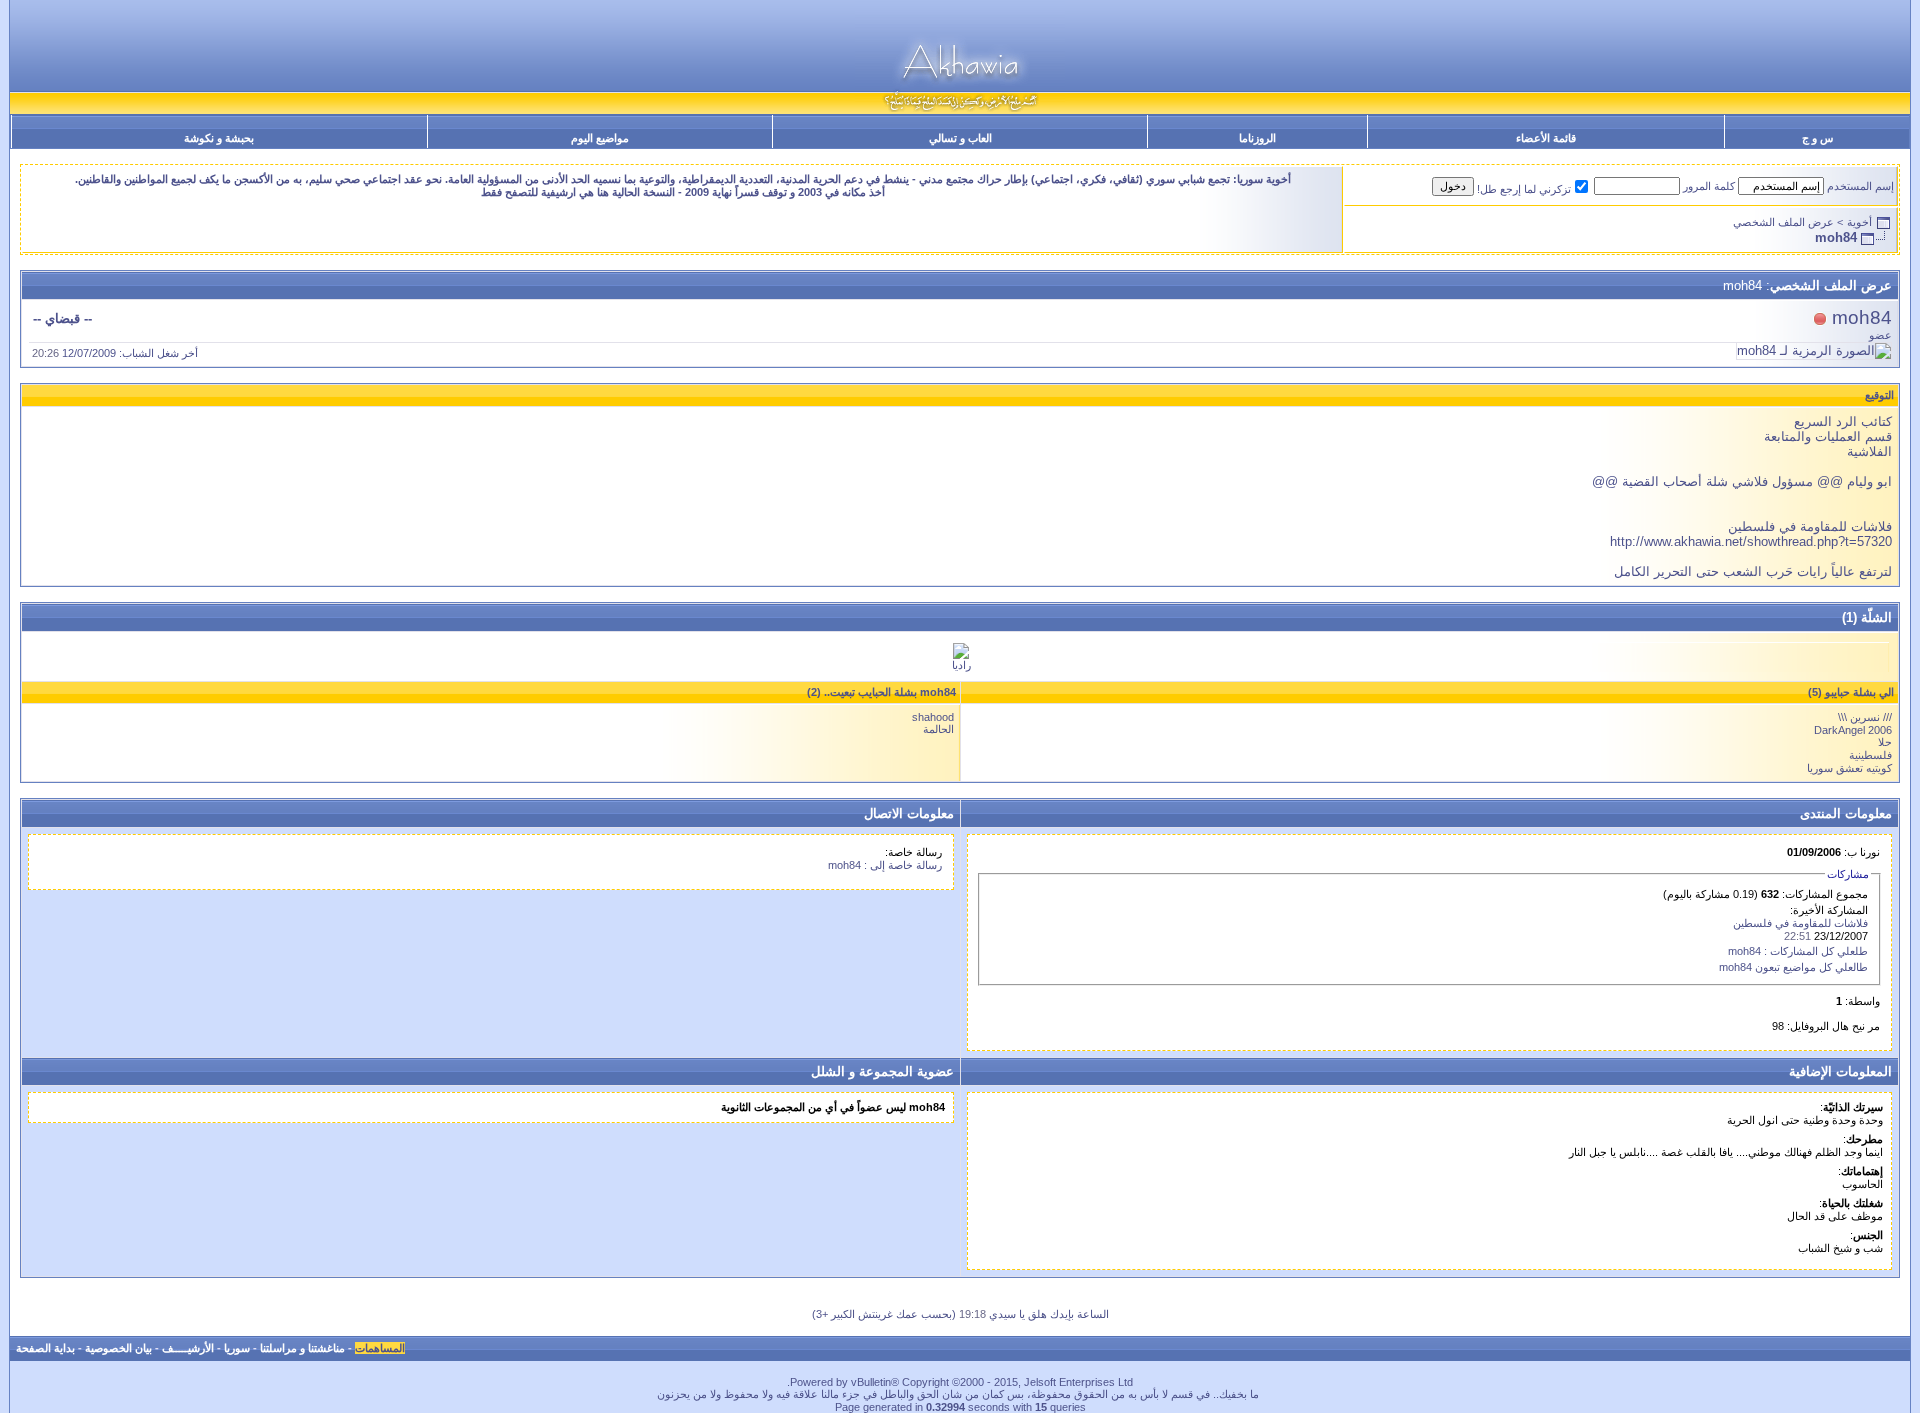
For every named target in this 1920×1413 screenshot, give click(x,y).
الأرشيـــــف (188, 1348)
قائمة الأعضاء (1546, 138)
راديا (961, 665)
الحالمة (938, 729)
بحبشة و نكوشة (219, 138)
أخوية (1859, 222)
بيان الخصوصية (118, 1348)
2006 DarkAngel (1853, 730)
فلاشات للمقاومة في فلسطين (1800, 923)
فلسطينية (1870, 755)
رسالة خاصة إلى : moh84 (885, 865)
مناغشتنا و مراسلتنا (302, 1348)
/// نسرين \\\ (1865, 717)
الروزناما (1257, 138)
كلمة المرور (1709, 186)
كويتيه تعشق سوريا (1849, 768)
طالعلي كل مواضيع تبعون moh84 (1793, 967)
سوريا (237, 1348)
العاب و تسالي (960, 138)
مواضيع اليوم (600, 138)
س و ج (1817, 138)
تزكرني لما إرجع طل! (1524, 189)
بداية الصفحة (45, 1348)
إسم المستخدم (1860, 186)
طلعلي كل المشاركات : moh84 (1798, 951)
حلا (1885, 742)
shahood (933, 717)
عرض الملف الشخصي (1783, 222)
